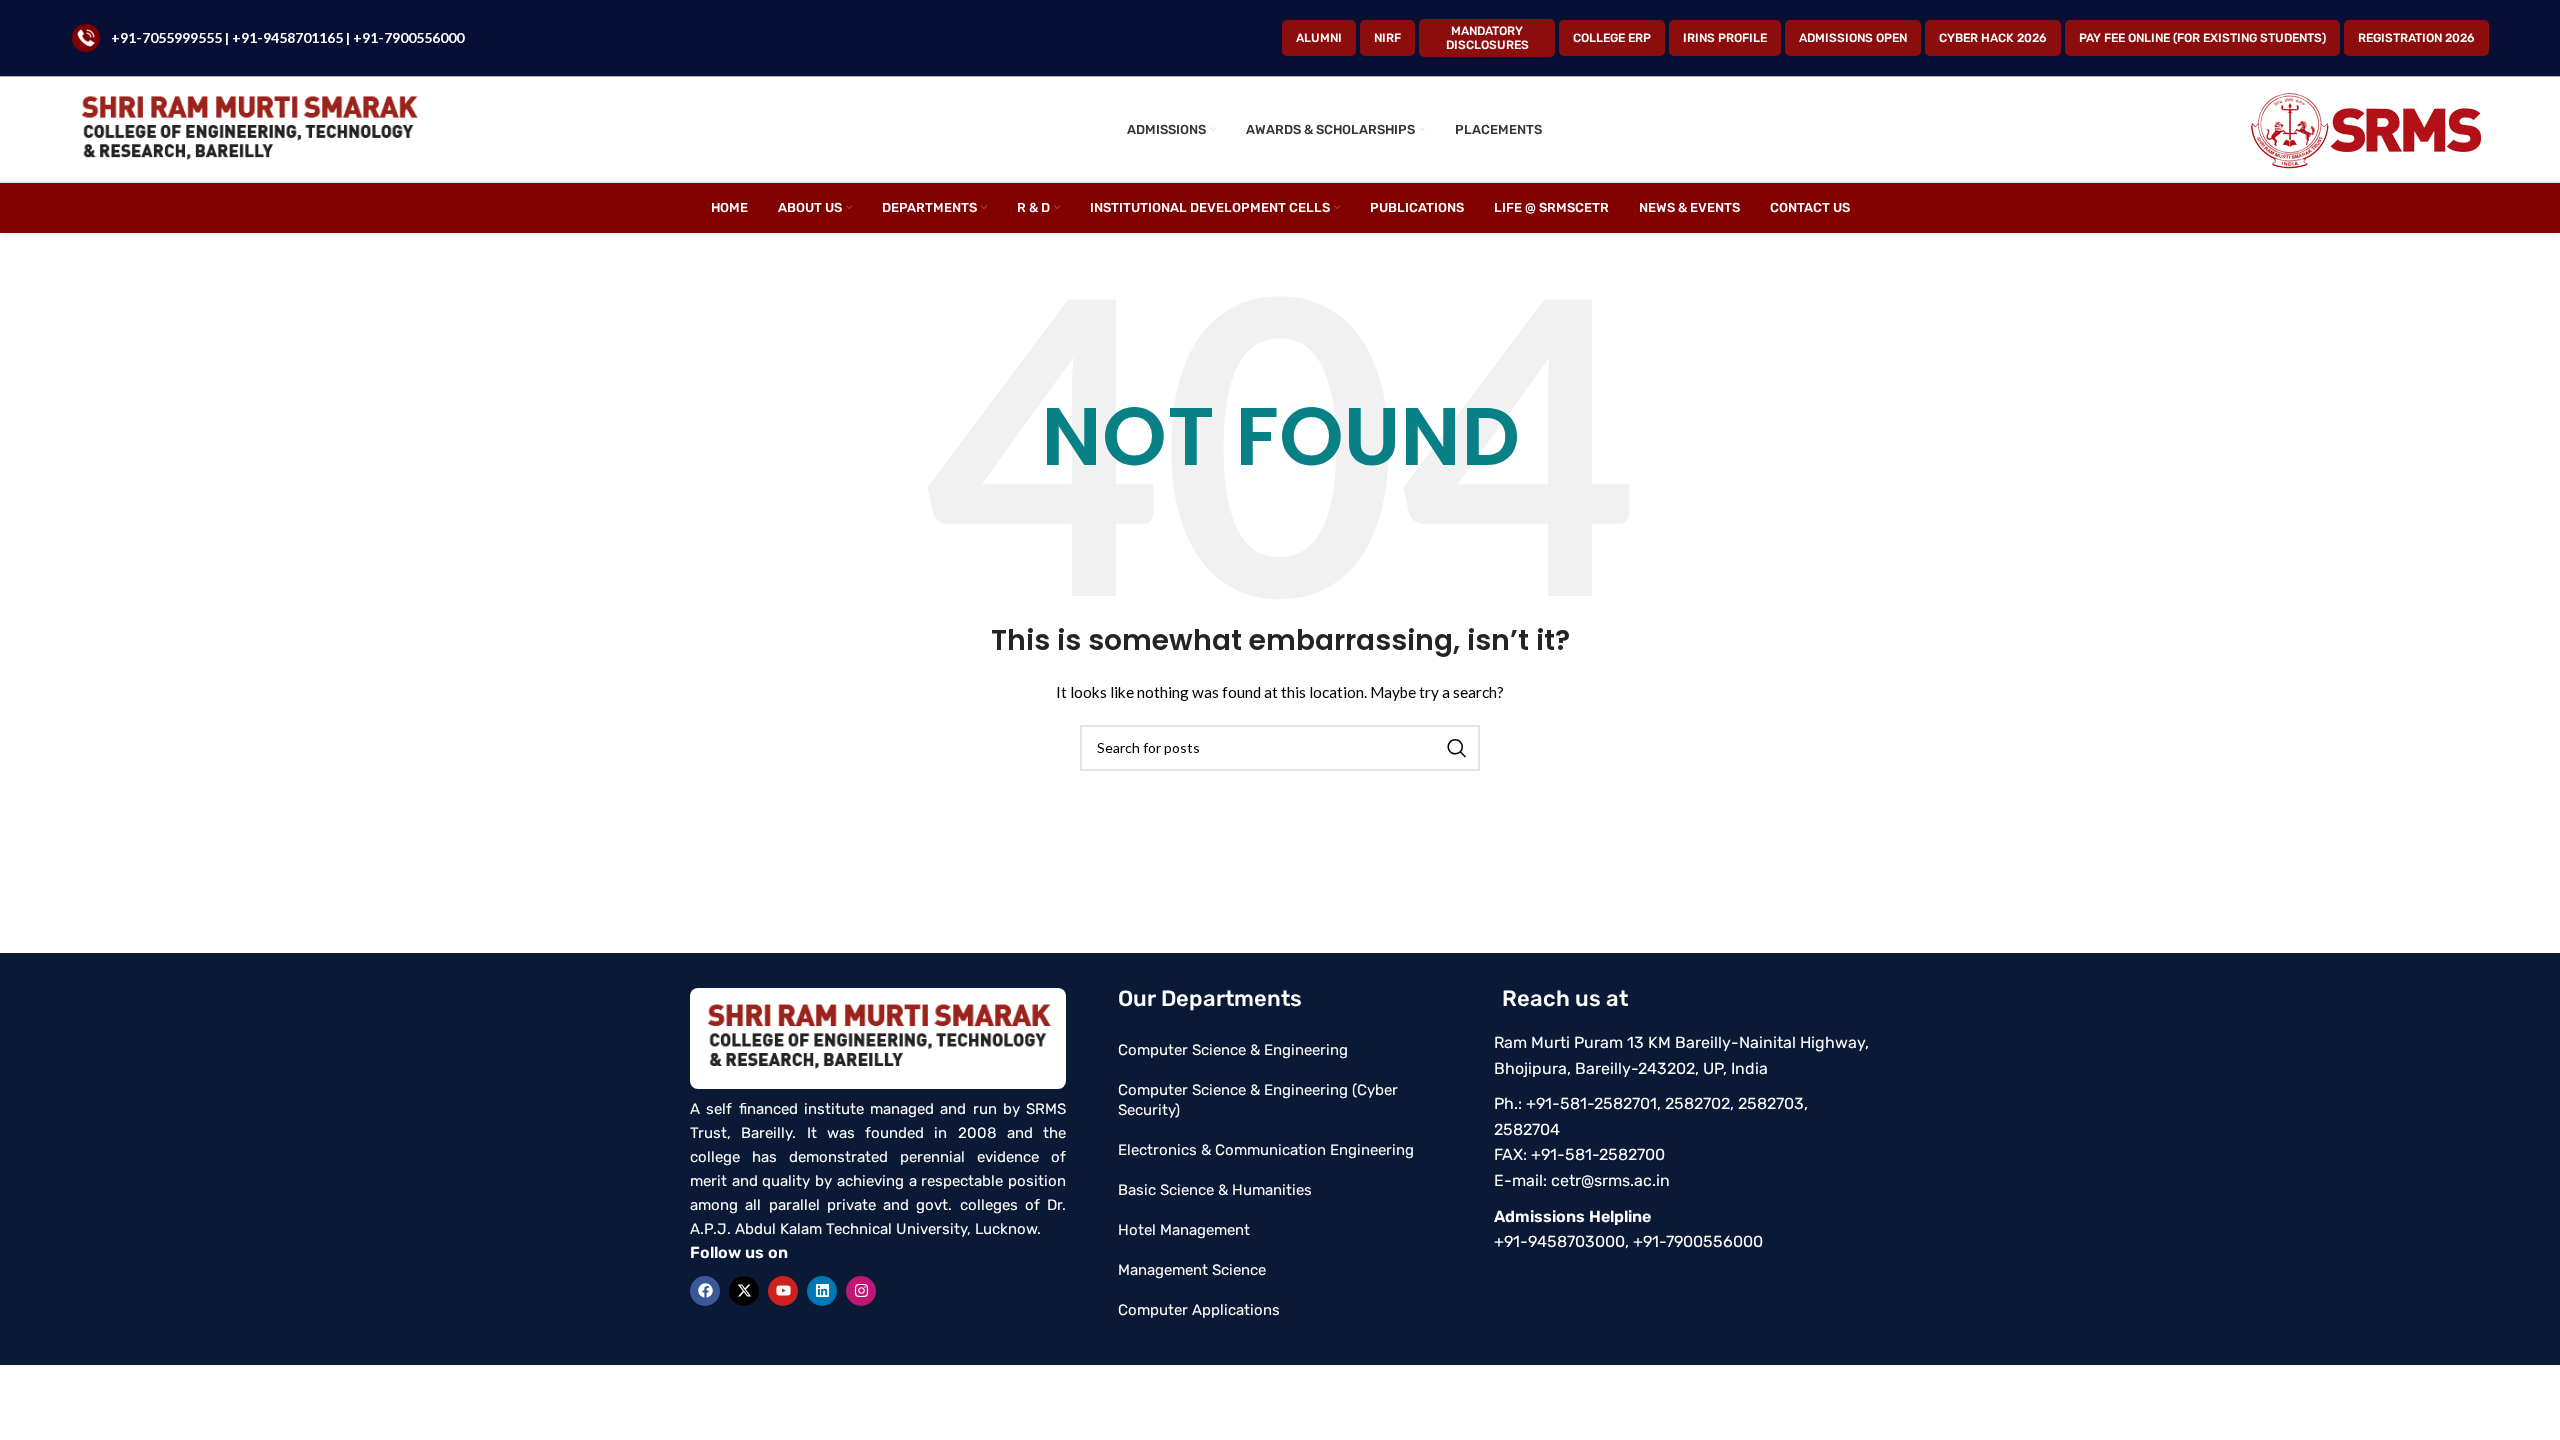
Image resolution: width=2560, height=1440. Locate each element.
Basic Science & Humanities (1215, 1190)
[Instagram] (861, 1291)
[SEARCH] (1457, 748)
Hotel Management (1184, 1230)
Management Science (1192, 1270)
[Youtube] (783, 1291)
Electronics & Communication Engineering (1266, 1150)
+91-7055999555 (166, 37)
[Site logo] (248, 128)
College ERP (1612, 38)
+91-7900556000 (408, 37)
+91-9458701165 (289, 37)
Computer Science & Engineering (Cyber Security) (1258, 1100)
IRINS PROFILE (1725, 38)
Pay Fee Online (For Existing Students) (2202, 38)
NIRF (1387, 38)
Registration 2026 (2416, 38)
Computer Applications (1199, 1310)
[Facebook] (705, 1291)
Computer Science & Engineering (1233, 1050)
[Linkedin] (822, 1291)
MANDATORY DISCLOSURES (1487, 38)
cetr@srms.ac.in (1610, 1180)
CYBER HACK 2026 (1993, 38)
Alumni (1319, 38)
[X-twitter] (744, 1291)
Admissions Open (1853, 38)
